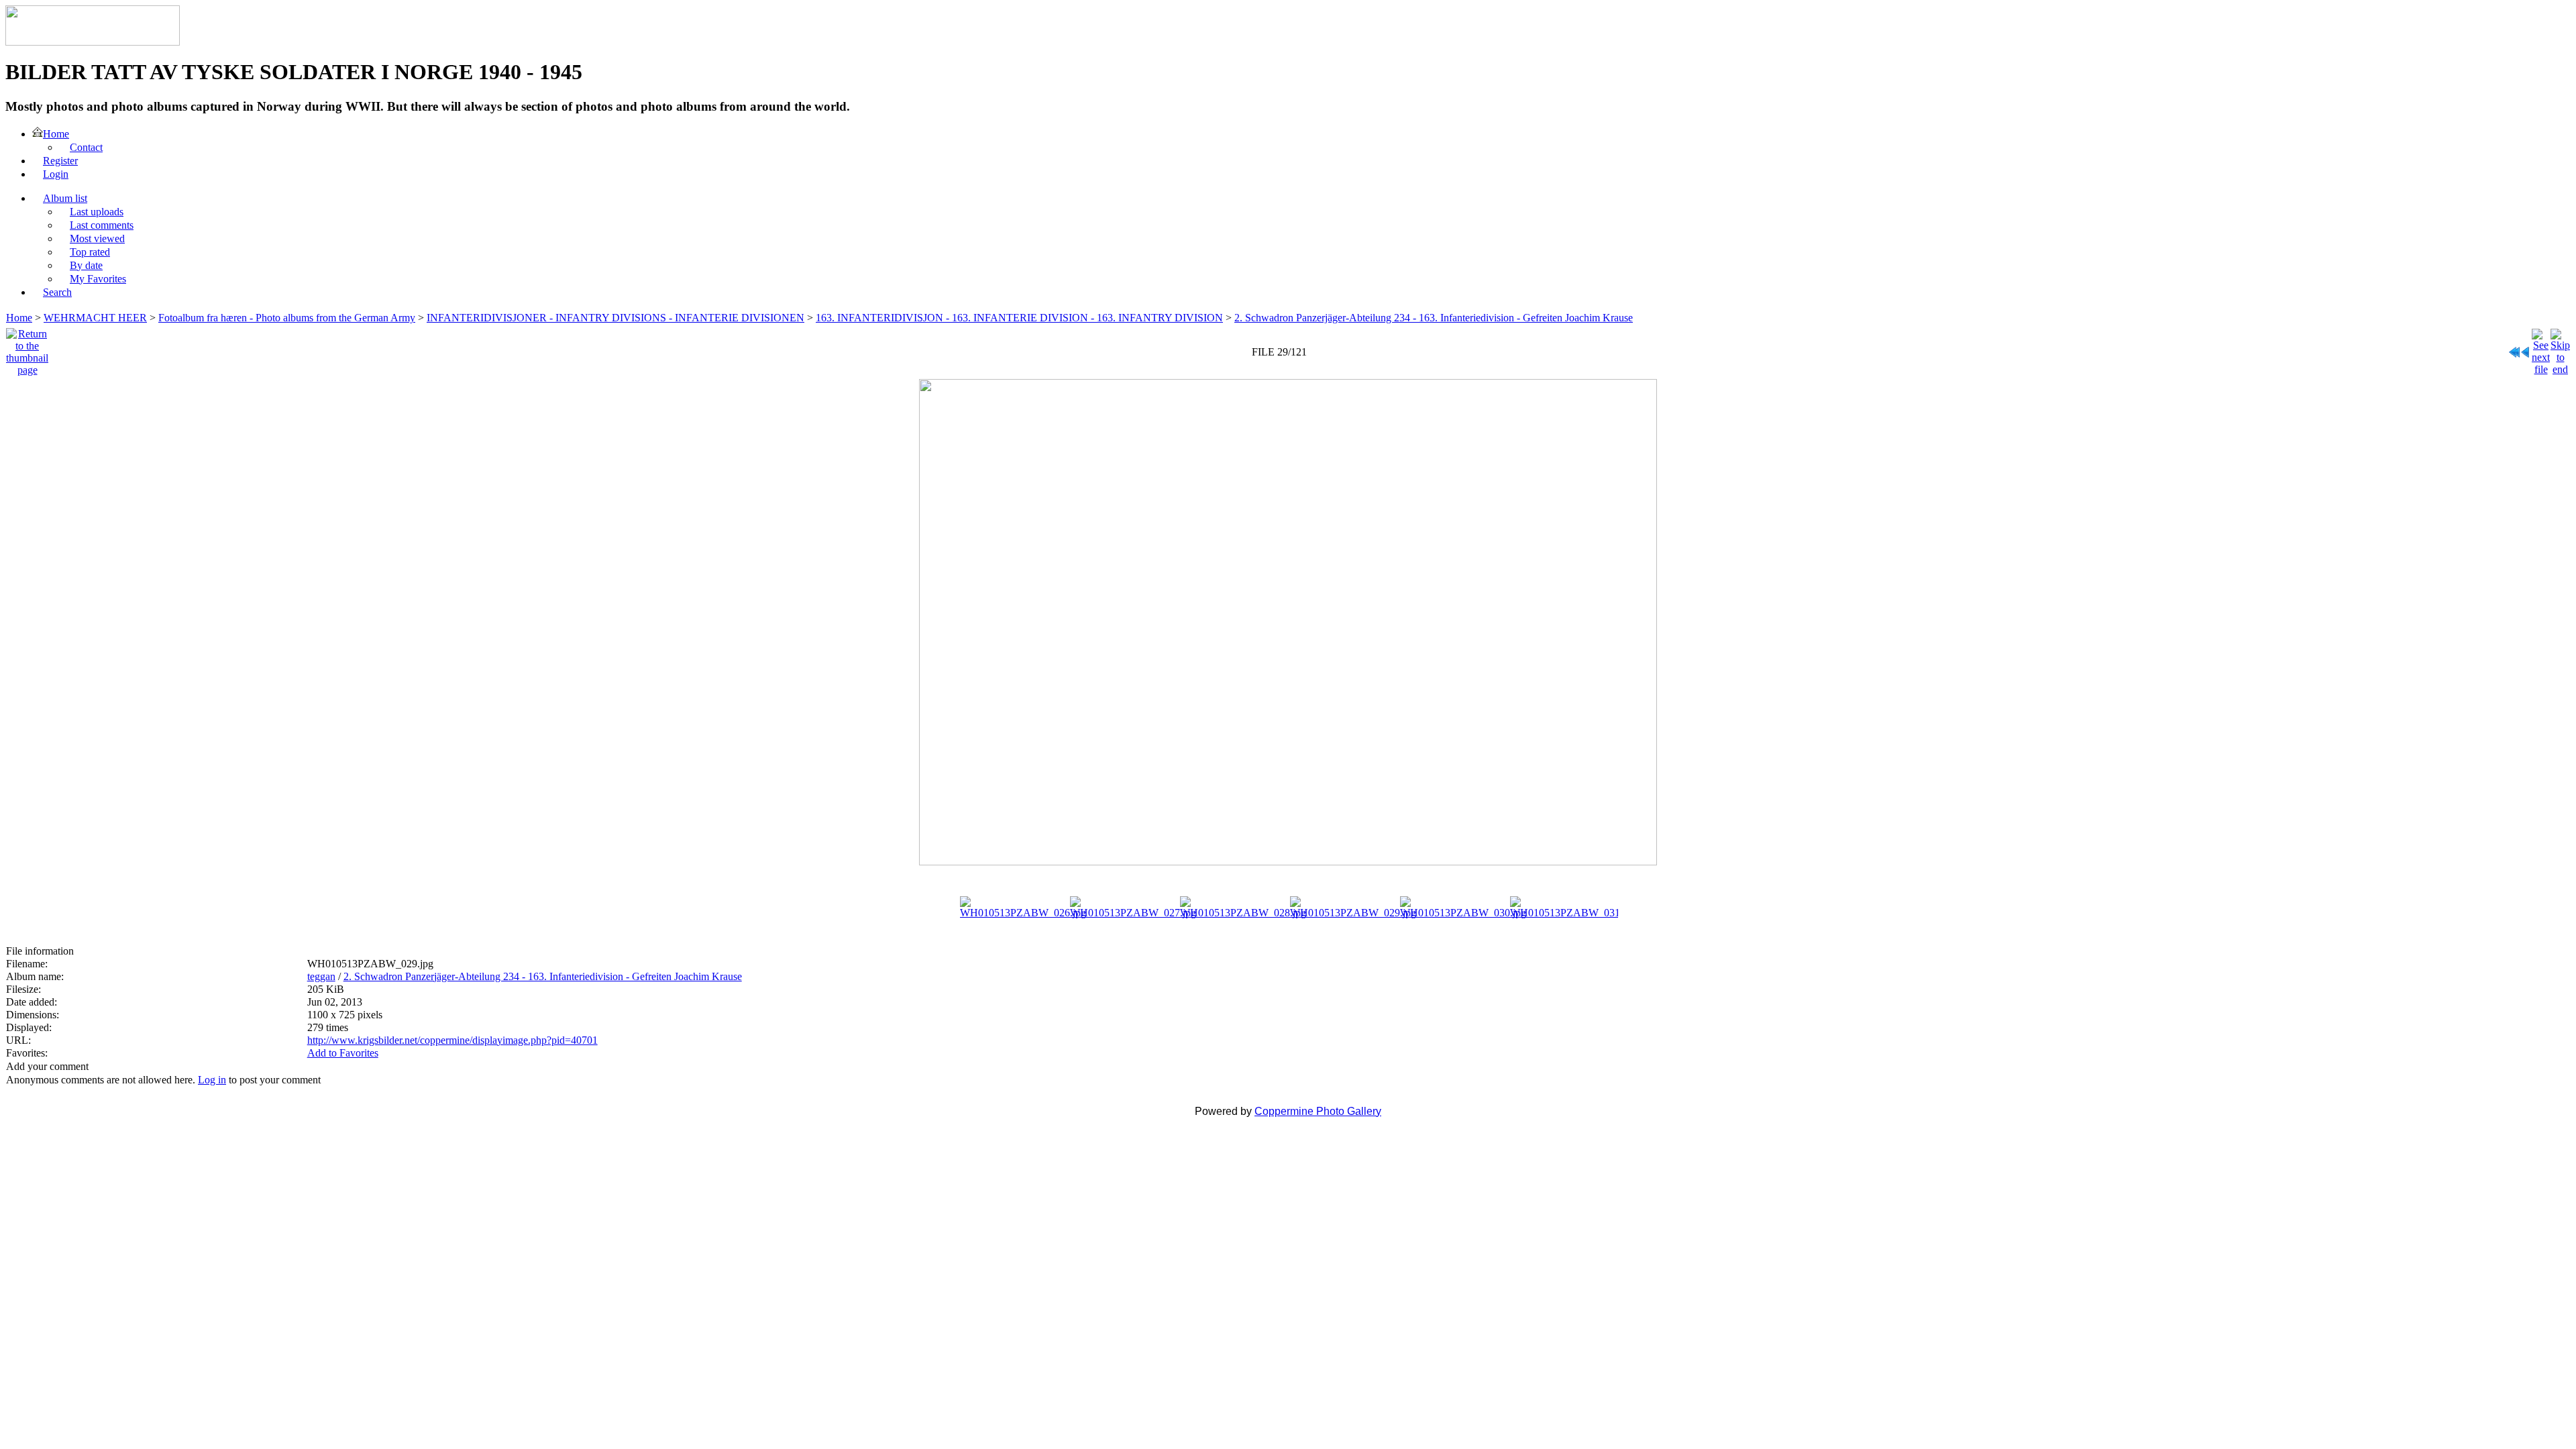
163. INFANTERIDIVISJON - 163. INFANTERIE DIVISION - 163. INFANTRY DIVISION (1019, 318)
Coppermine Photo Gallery (1318, 1111)
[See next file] (2541, 348)
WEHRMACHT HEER (95, 318)
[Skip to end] (2560, 348)
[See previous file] (2526, 348)
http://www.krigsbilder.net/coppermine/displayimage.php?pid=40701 (452, 1040)
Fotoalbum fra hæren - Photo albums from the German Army (287, 318)
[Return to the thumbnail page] (27, 348)
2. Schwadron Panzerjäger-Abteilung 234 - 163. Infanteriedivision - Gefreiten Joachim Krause (1434, 318)
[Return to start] (2514, 348)
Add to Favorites (343, 1053)
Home (19, 318)
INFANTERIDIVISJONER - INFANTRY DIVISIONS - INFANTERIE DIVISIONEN (615, 318)
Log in (212, 1080)
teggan (321, 976)
